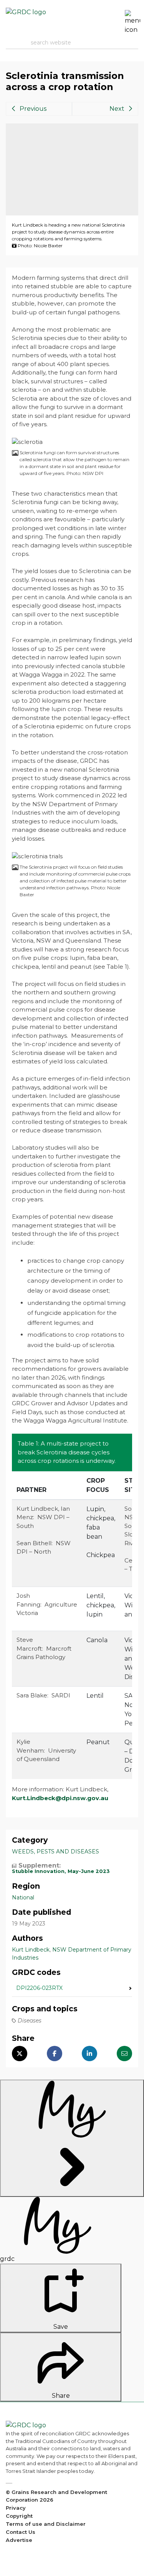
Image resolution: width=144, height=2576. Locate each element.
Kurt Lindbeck (31, 1950)
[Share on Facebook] (55, 2054)
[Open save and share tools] (72, 2138)
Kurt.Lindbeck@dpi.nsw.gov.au (60, 1798)
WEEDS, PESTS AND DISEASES (55, 1852)
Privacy (16, 2508)
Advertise (19, 2540)
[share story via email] (124, 2054)
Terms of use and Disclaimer (46, 2524)
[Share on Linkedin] (89, 2054)
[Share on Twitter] (20, 2054)
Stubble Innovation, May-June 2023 (61, 1871)
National (23, 1898)
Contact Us (21, 2532)
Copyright (19, 2516)
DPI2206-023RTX (39, 1988)
